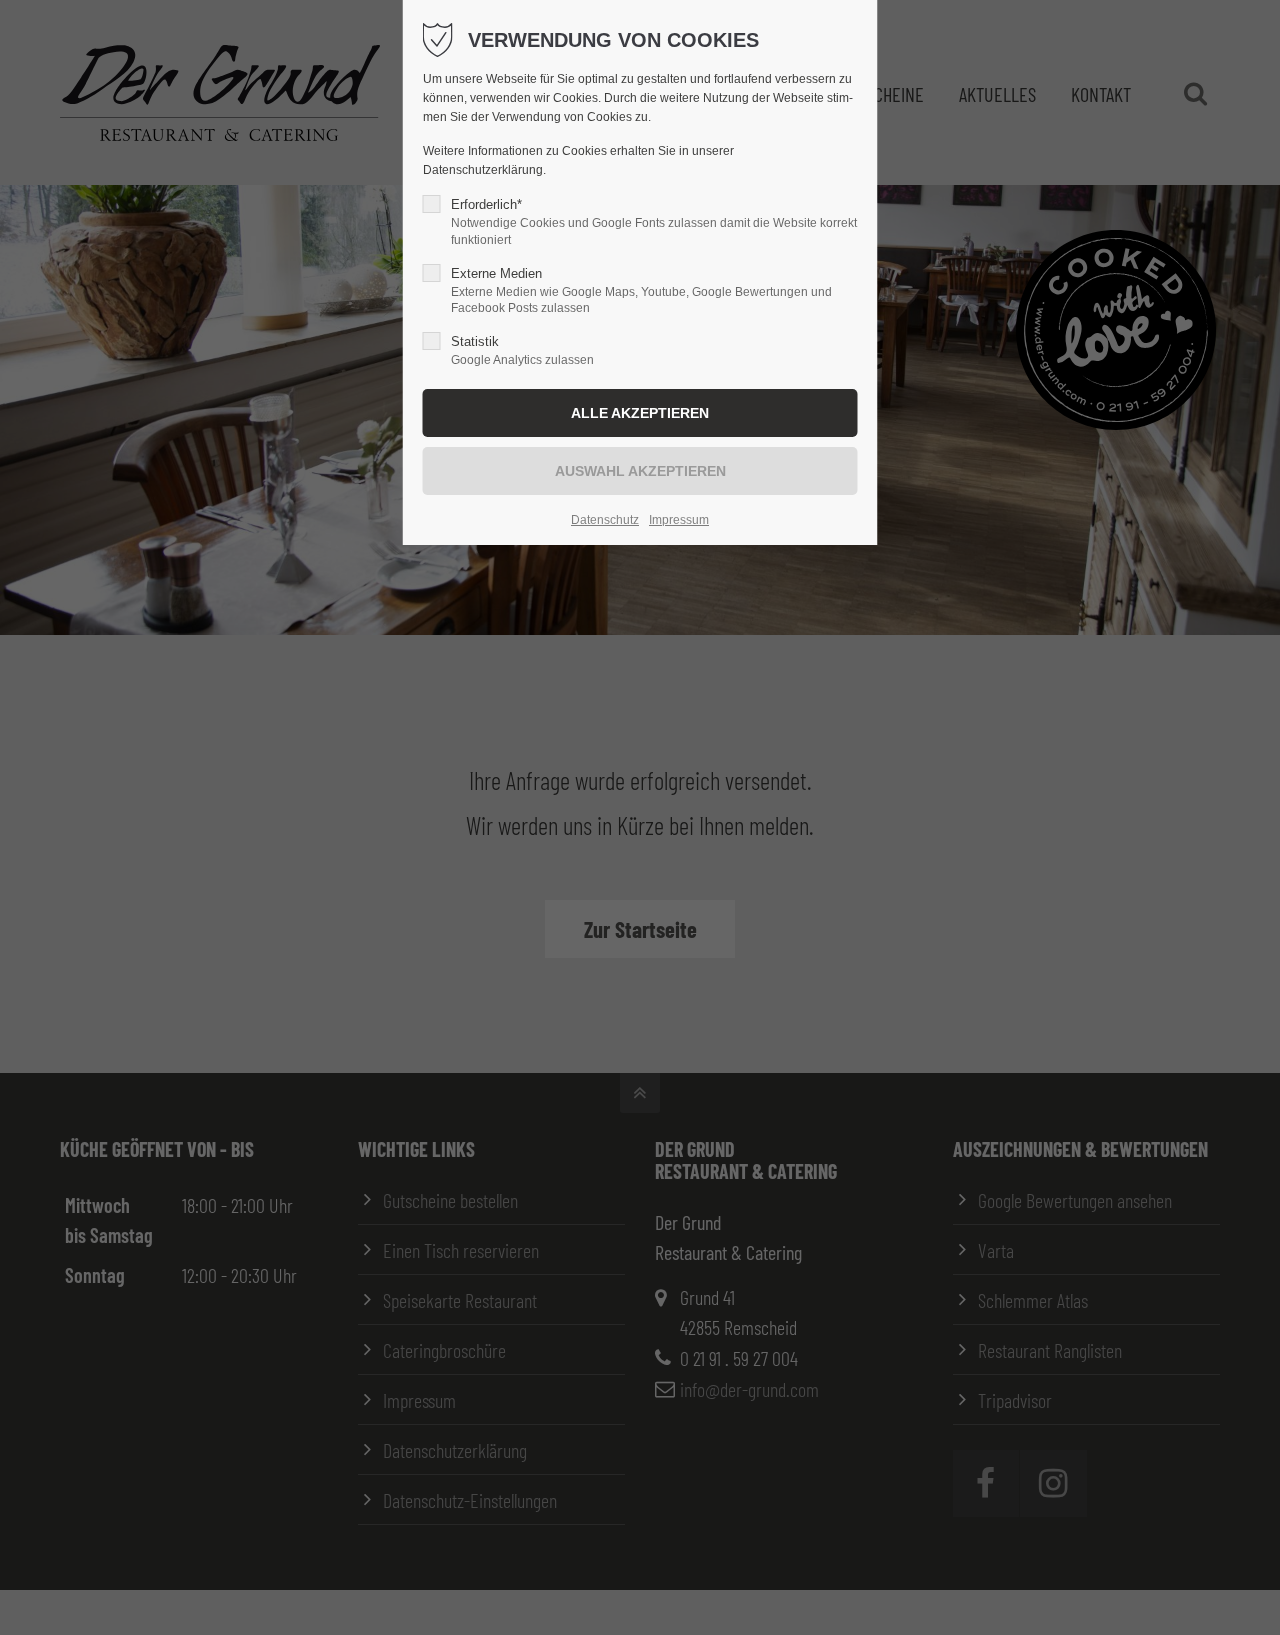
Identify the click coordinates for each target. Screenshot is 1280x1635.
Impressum (679, 520)
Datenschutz (605, 520)
